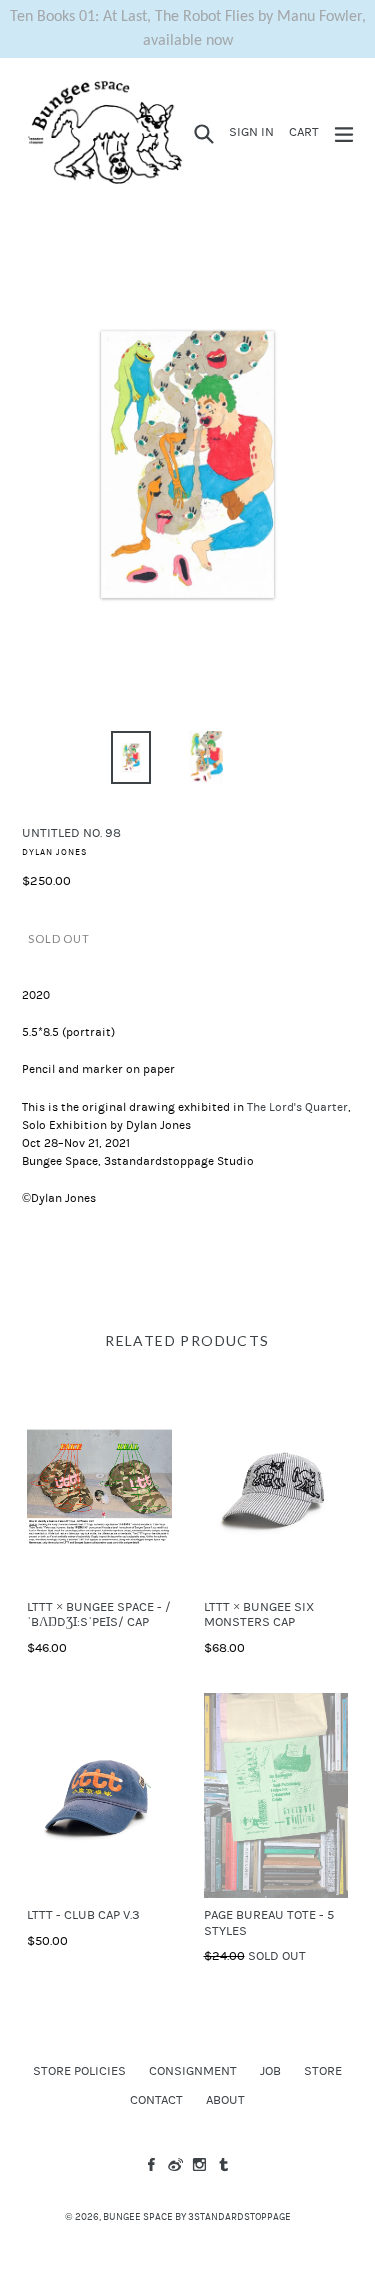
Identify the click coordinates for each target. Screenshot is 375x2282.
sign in (254, 131)
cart (307, 131)
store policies (79, 2071)
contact (156, 2100)
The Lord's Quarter (297, 1107)
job (270, 2071)
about (225, 2100)
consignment (193, 2071)
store (323, 2071)
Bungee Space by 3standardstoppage (197, 2217)
